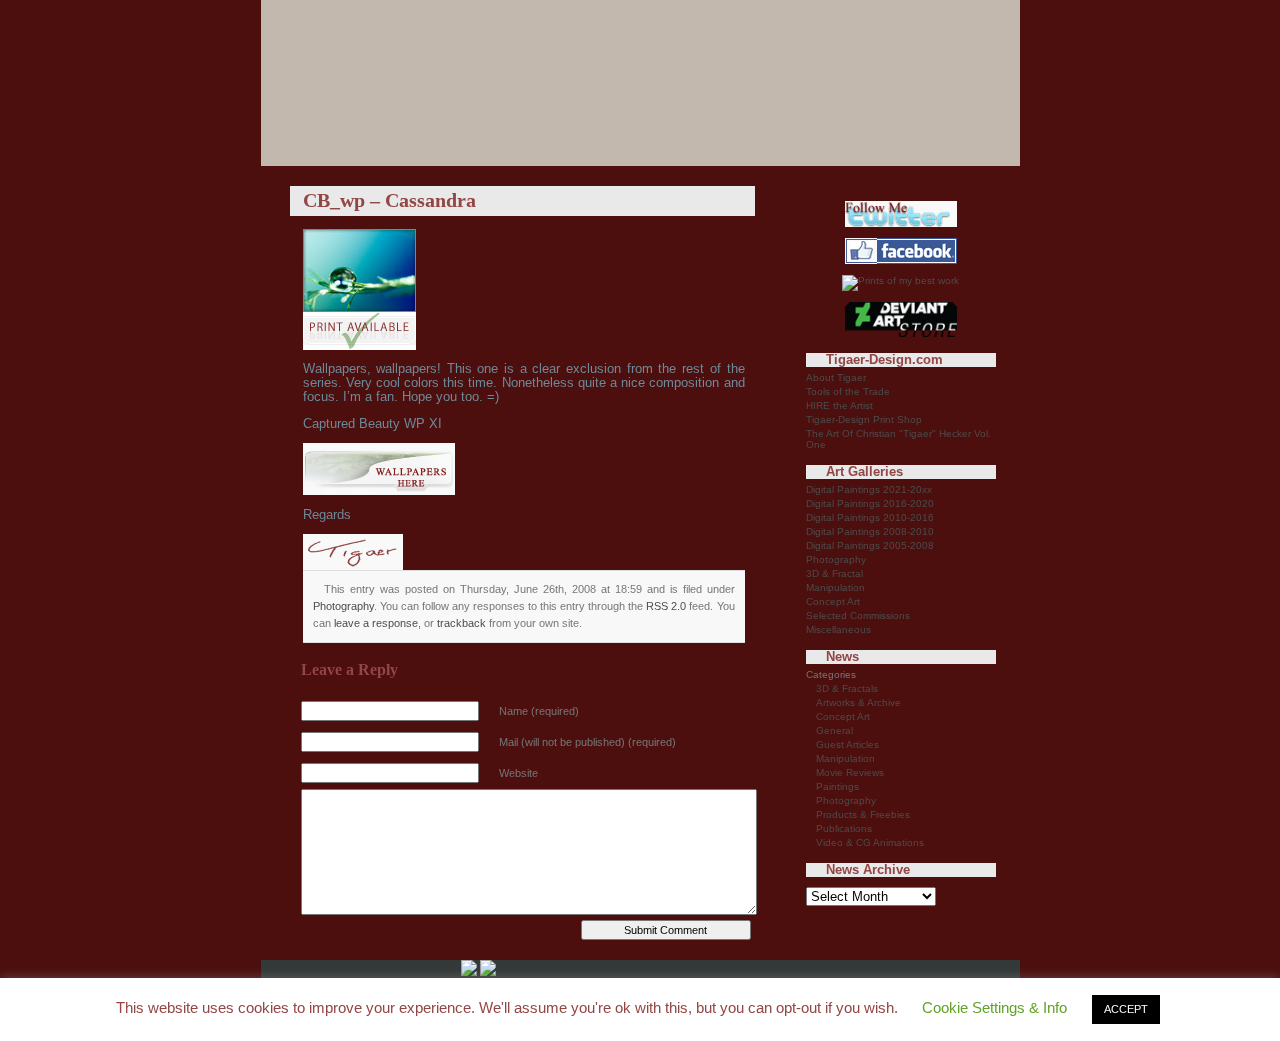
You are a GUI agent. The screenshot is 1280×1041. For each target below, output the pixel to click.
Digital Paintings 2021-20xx (869, 489)
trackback (461, 623)
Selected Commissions (858, 615)
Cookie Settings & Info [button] (994, 1007)
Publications (844, 828)
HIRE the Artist (839, 405)
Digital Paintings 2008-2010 (870, 531)
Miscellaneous (838, 629)
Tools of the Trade (848, 391)
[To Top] (488, 972)
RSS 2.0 (666, 606)
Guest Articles (847, 744)
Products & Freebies (863, 814)
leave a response (376, 623)
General (834, 730)
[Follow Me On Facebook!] (901, 260)
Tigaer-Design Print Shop (864, 419)
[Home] (469, 972)
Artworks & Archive (858, 702)
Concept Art (833, 601)
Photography (343, 606)
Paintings (837, 786)
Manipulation (835, 587)
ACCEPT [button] (1126, 1009)
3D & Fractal (834, 573)
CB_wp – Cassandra (389, 200)
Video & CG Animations (870, 842)
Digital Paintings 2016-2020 (870, 503)
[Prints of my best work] (900, 280)
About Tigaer (836, 377)
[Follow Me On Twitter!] (901, 223)
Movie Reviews (850, 772)
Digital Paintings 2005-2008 (870, 545)
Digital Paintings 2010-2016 (870, 517)
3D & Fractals (847, 688)
